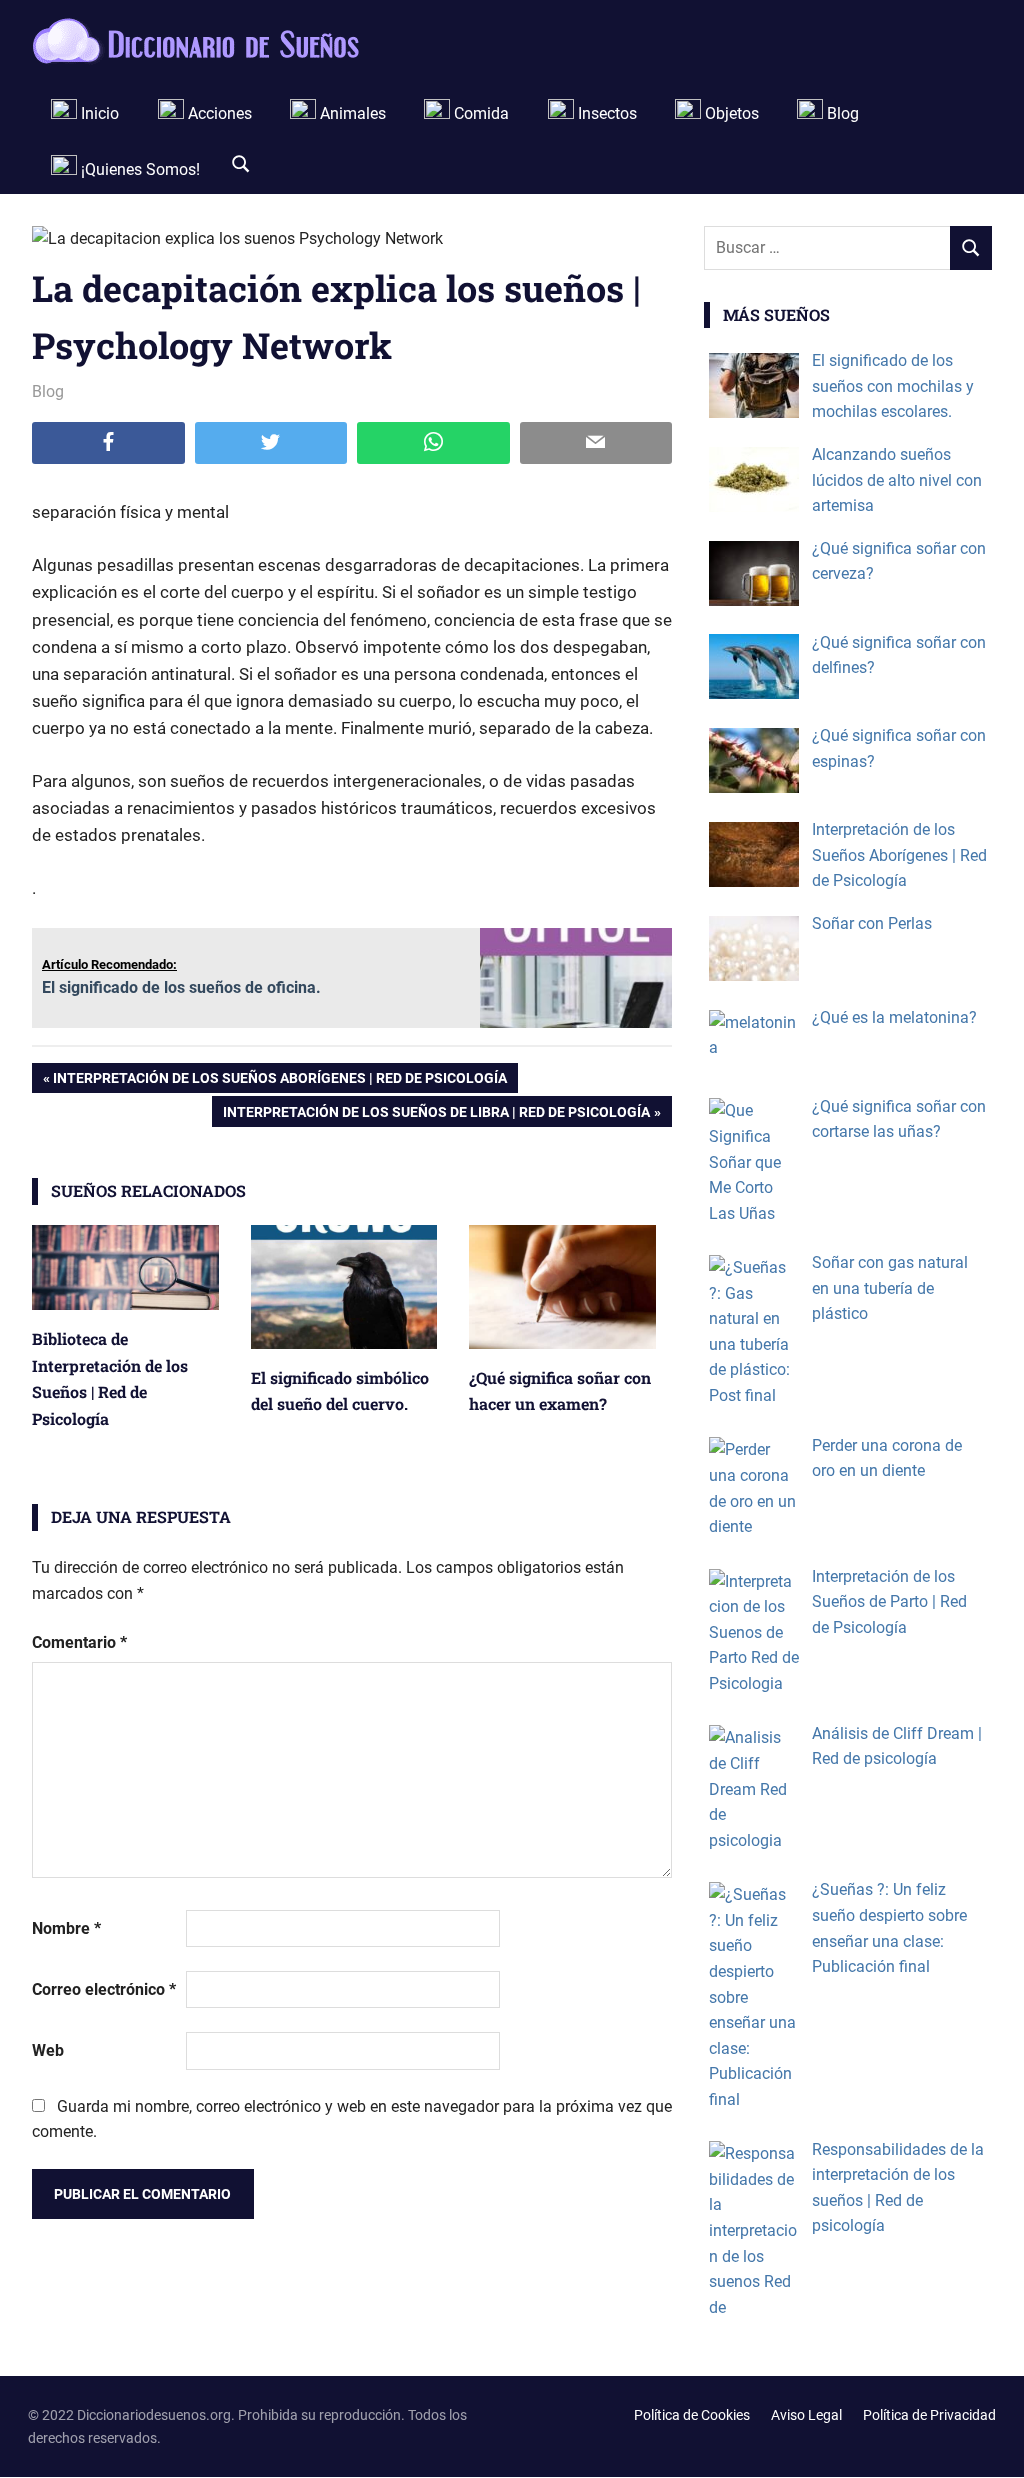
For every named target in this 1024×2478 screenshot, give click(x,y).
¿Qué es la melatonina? (894, 1017)
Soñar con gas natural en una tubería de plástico (890, 1288)
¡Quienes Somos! (138, 169)
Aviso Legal (806, 2415)
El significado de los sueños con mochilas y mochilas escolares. (893, 386)
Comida (479, 113)
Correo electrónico (104, 1989)
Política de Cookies (692, 2415)
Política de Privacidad (929, 2415)
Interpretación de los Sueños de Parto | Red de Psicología (889, 1602)
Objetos (730, 113)
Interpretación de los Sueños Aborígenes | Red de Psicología (279, 1081)
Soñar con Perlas (872, 923)
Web (48, 2050)
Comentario (79, 1642)
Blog (841, 113)
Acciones (218, 113)
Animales (351, 113)
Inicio (98, 113)
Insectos (605, 113)
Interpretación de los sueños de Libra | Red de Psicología (436, 1115)
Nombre (66, 1928)
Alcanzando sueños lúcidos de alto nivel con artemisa (897, 480)
